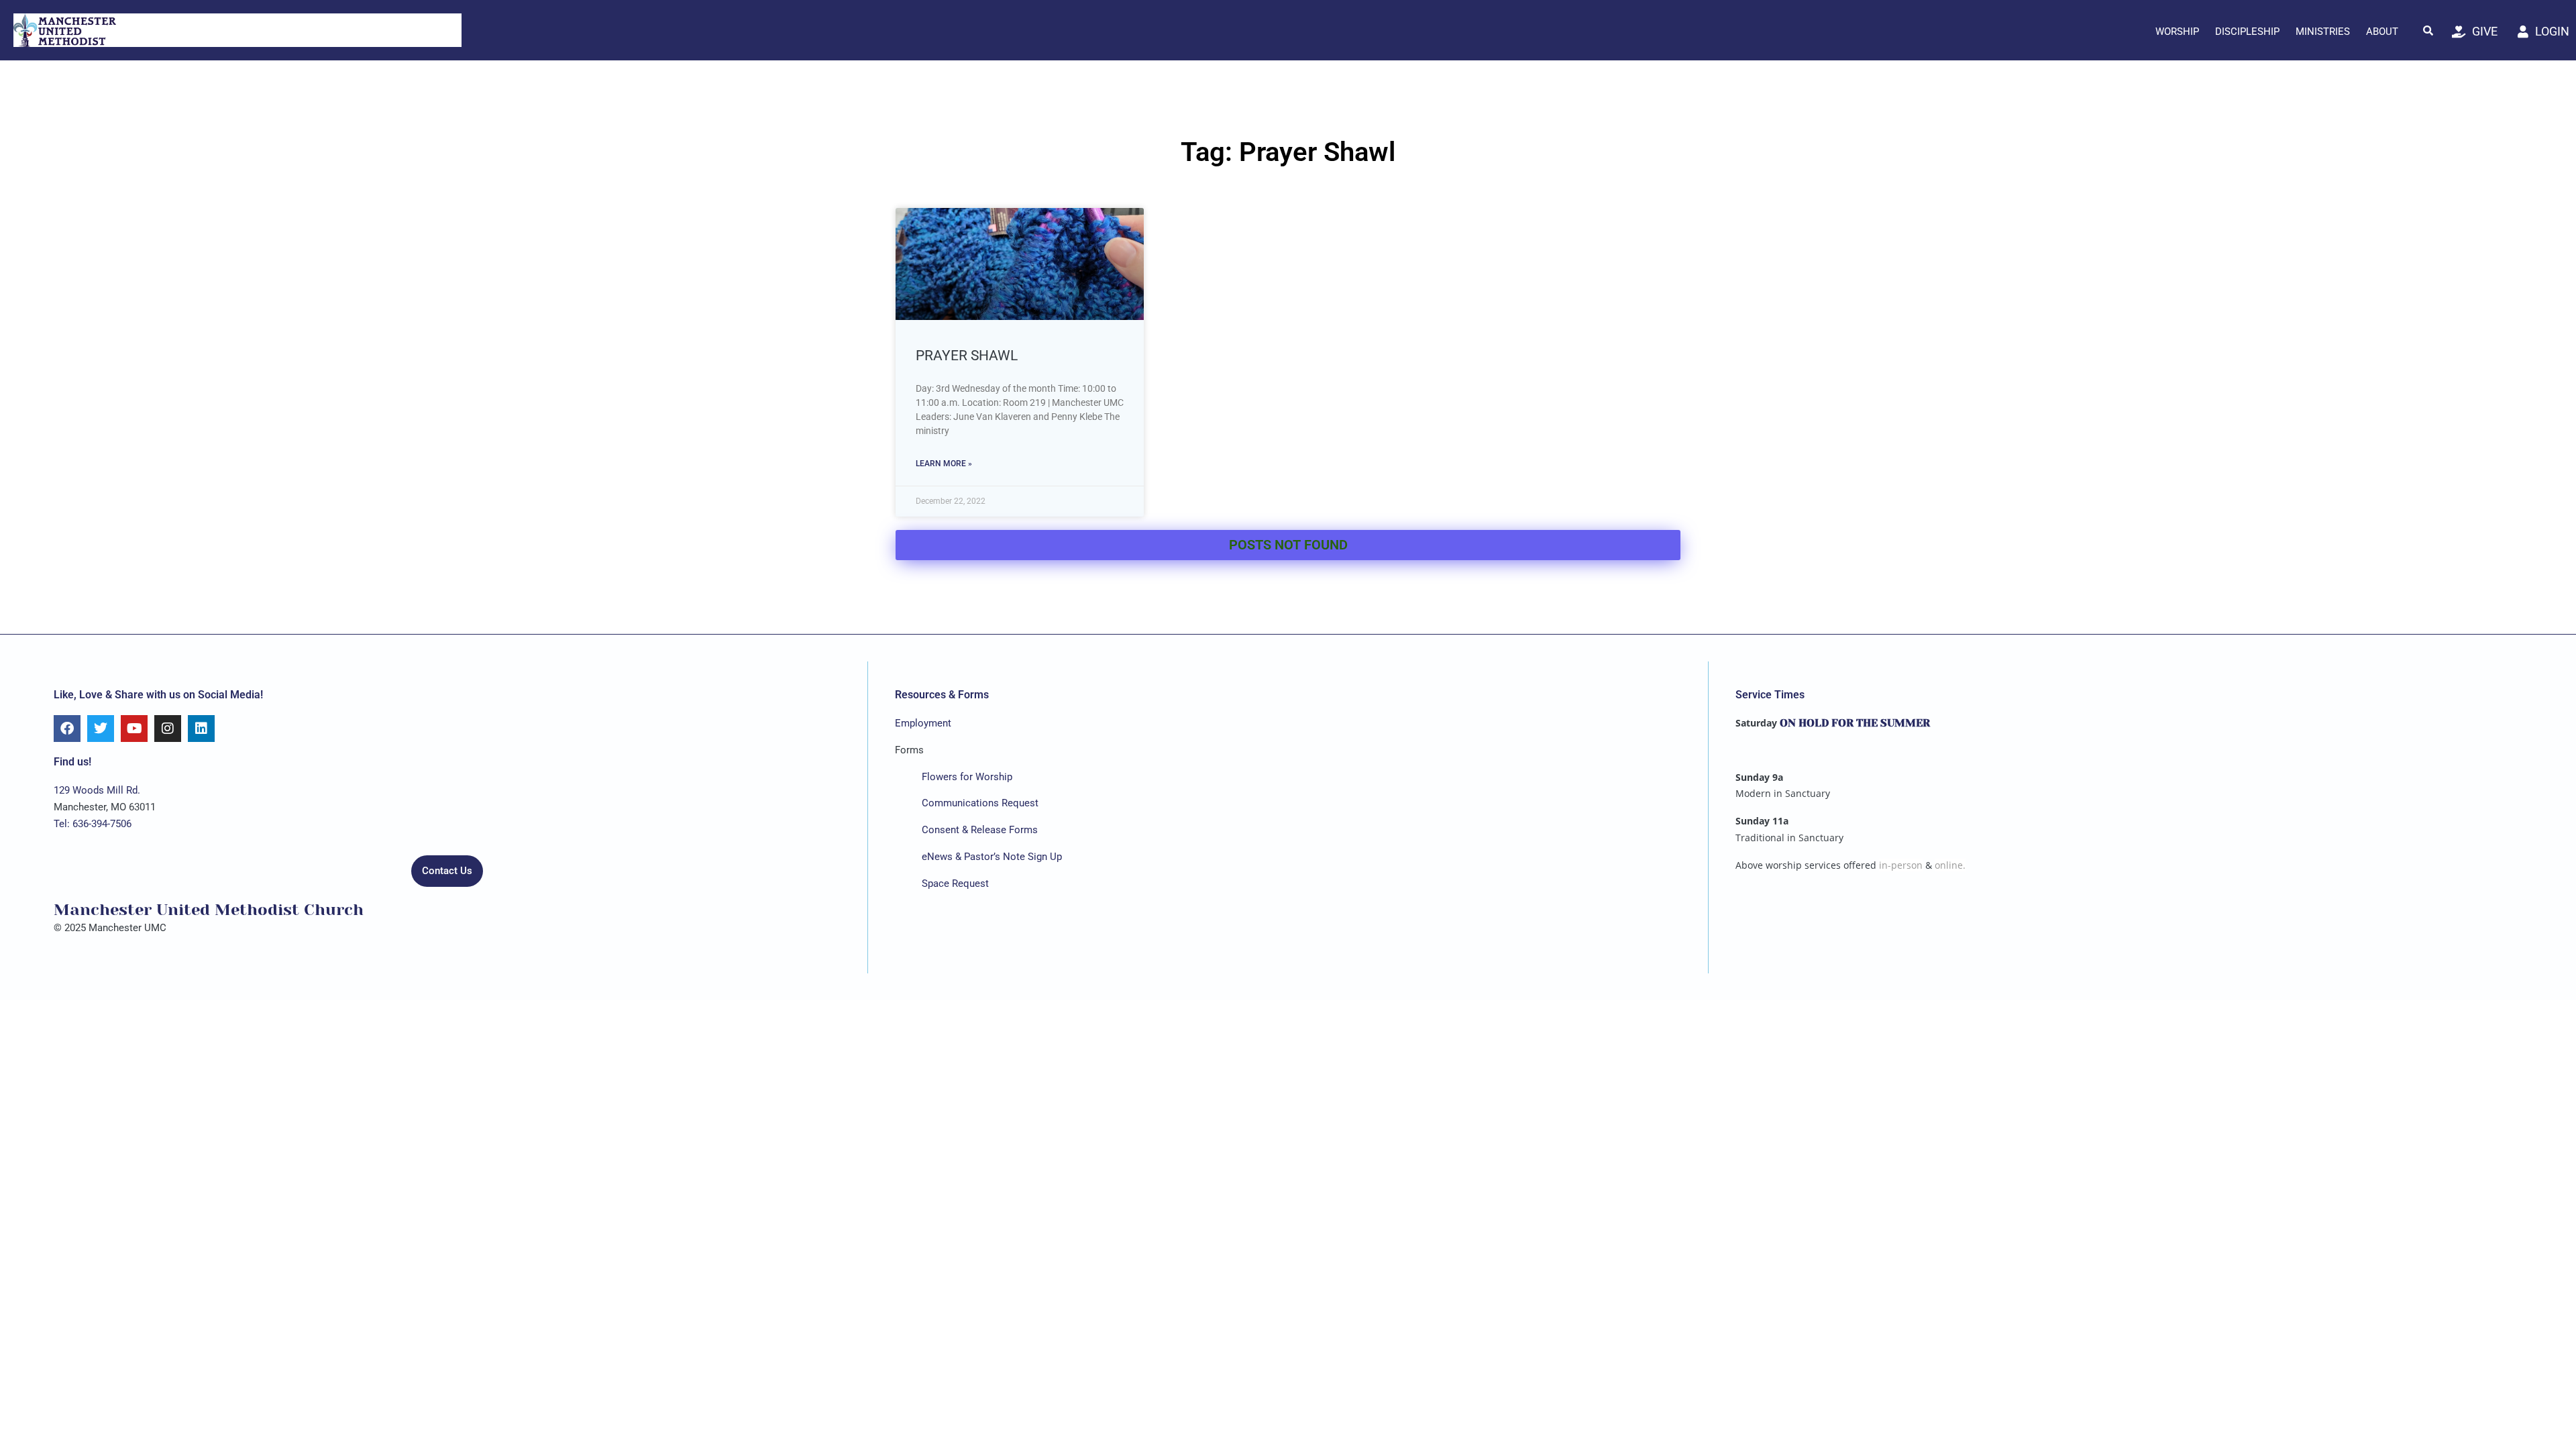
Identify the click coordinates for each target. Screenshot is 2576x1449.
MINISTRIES (2323, 32)
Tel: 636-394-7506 (93, 824)
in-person (1901, 865)
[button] (2428, 30)
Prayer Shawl (967, 356)
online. (1950, 865)
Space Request (955, 883)
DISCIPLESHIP (2247, 32)
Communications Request (980, 803)
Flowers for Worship (967, 777)
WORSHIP (2177, 32)
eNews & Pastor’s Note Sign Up (992, 857)
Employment (923, 723)
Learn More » (944, 464)
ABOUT (2382, 32)
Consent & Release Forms (980, 830)
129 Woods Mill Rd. (97, 790)
